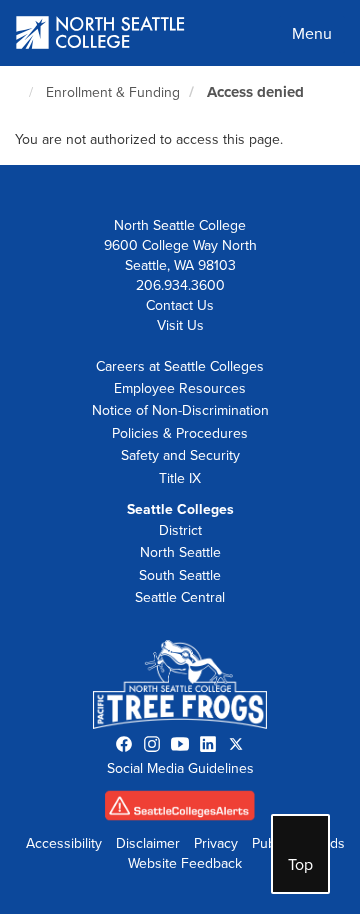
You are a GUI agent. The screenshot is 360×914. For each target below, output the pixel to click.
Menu (312, 34)
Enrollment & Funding (113, 92)
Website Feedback (185, 863)
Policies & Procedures (180, 433)
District (180, 530)
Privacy (216, 843)
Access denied (255, 92)
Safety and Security (180, 455)
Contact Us (180, 305)
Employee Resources (180, 388)
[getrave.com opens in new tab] (180, 810)
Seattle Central (180, 597)
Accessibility (64, 843)
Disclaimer (148, 843)
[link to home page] (101, 34)
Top (300, 865)
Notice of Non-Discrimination (180, 410)
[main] (180, 115)
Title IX (180, 478)
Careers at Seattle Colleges (180, 366)
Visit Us (180, 325)
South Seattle (180, 575)
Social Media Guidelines (180, 768)
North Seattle (180, 552)
